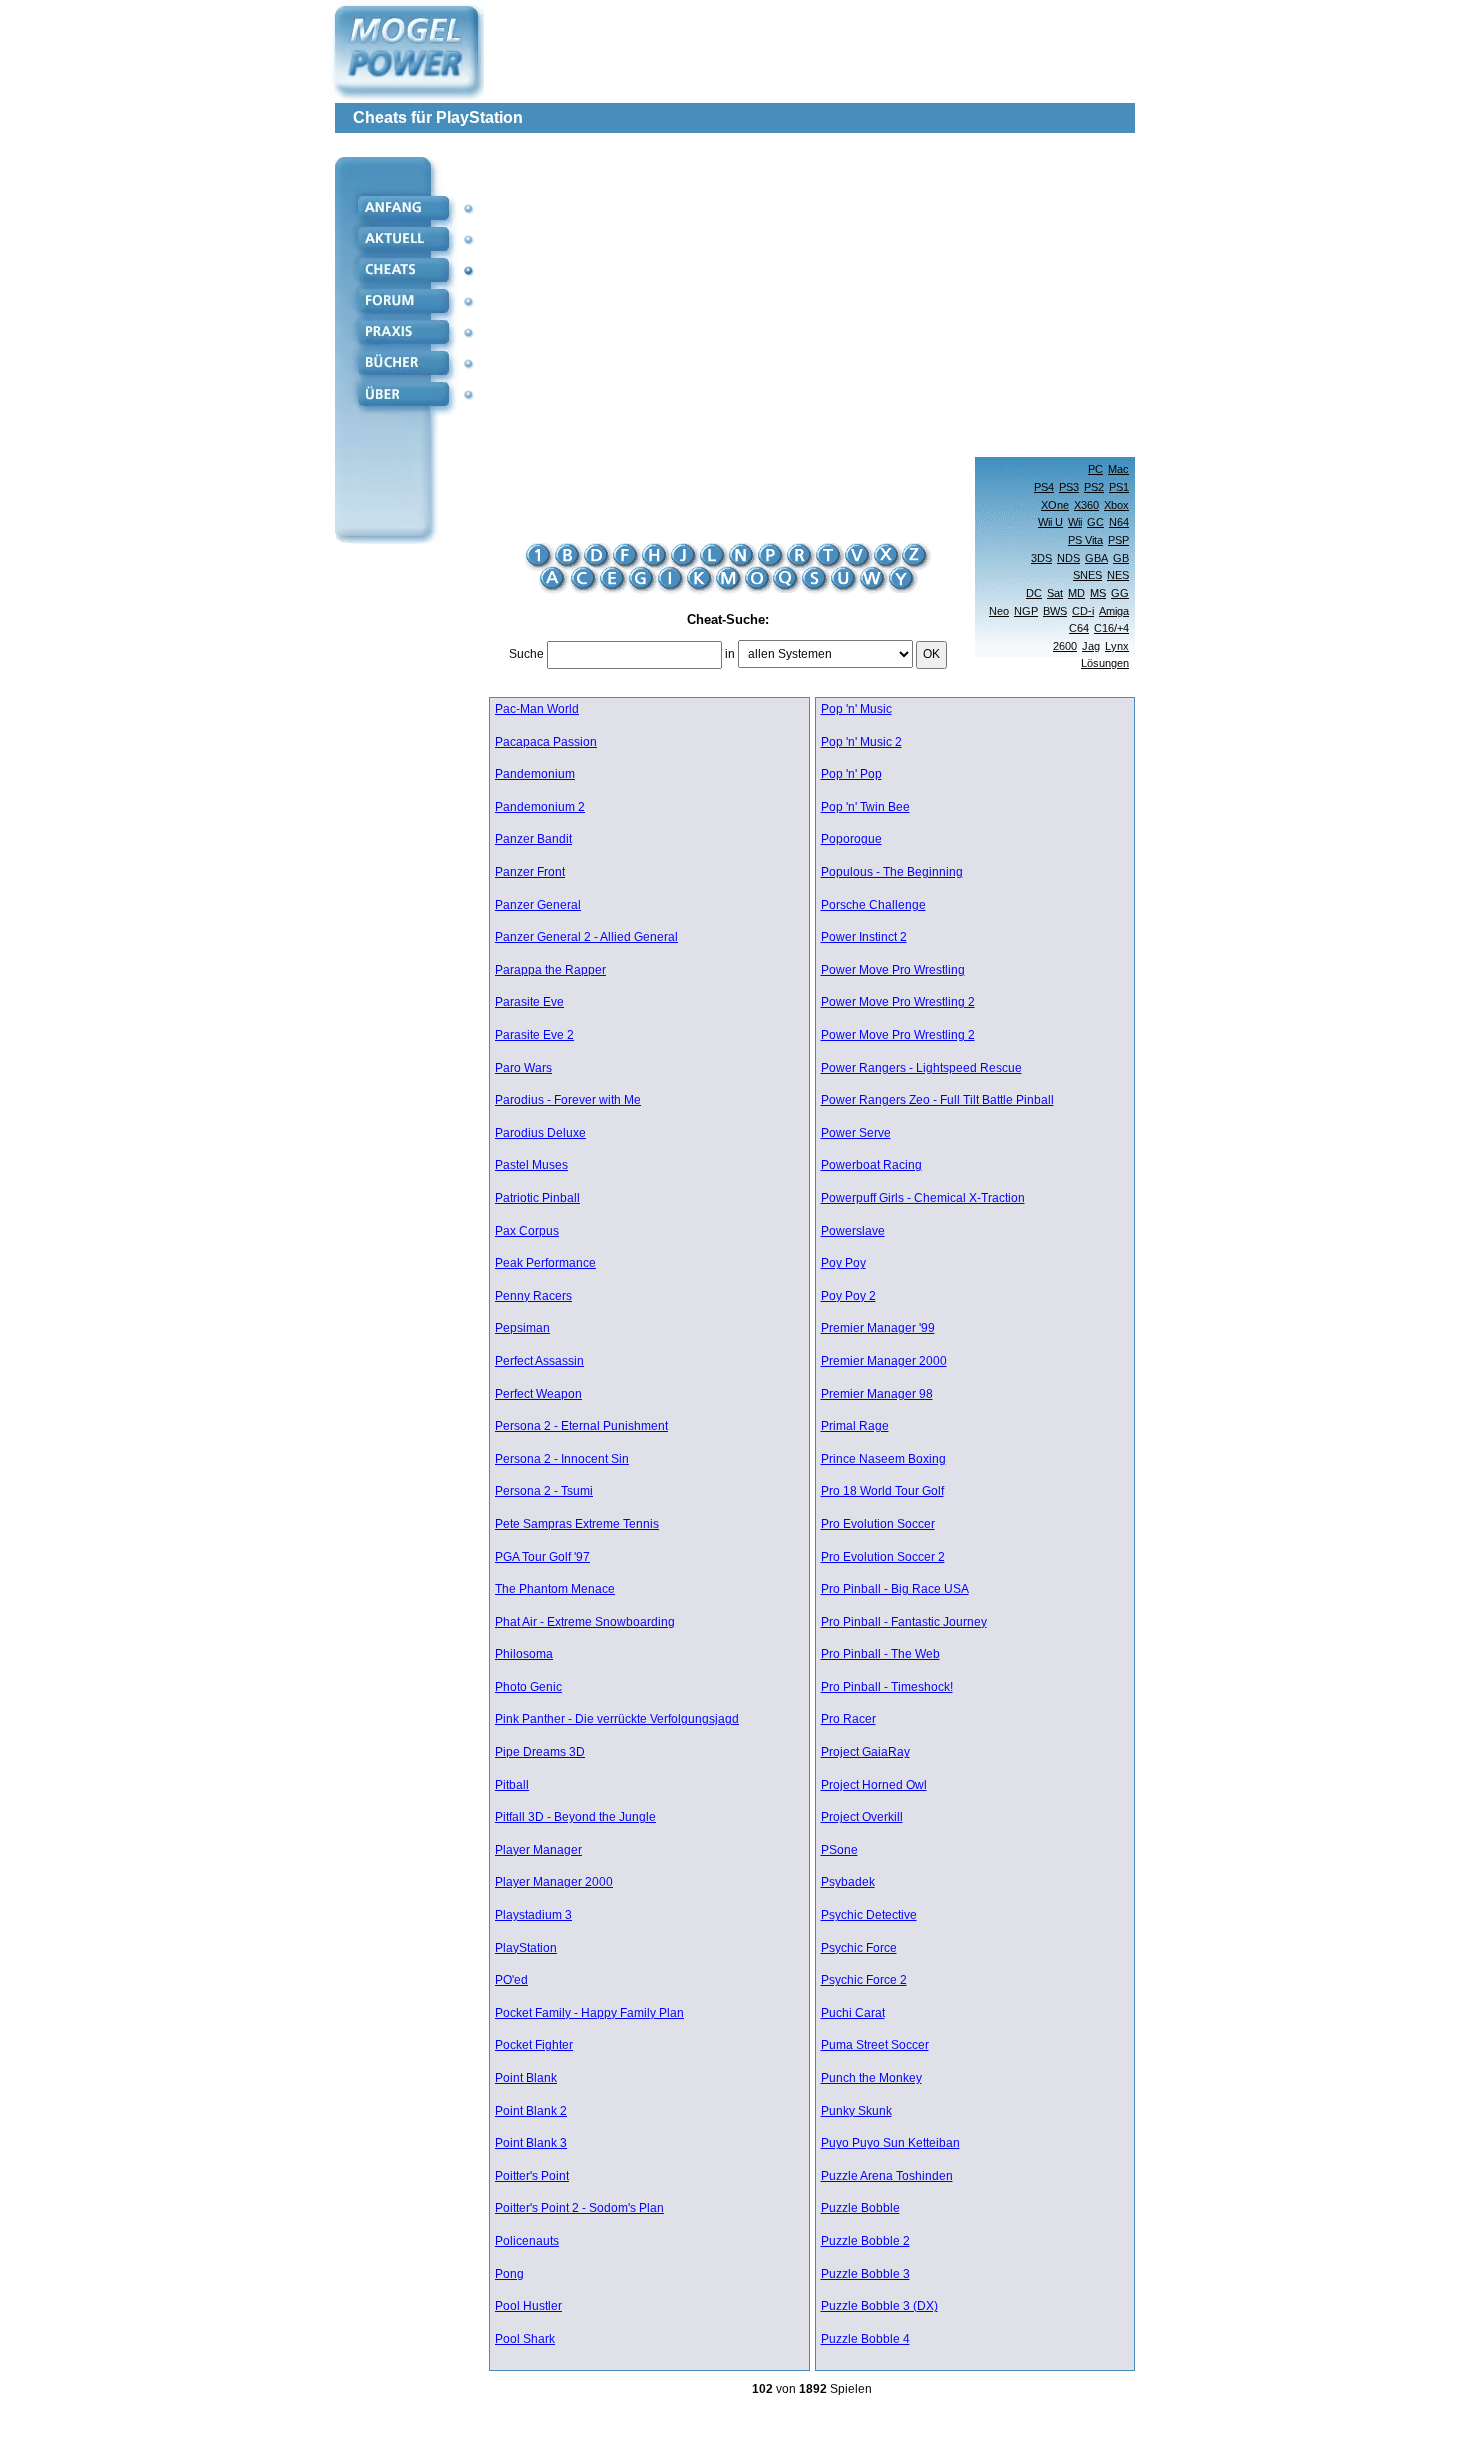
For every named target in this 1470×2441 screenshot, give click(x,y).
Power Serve (856, 1133)
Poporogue (851, 839)
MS (1098, 593)
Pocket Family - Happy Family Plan (589, 2013)
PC (1095, 469)
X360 (1086, 505)
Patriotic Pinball (537, 1198)
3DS (1041, 558)
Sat (1055, 593)
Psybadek (848, 1882)
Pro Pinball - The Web (880, 1654)
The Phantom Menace (555, 1589)
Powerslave (853, 1231)
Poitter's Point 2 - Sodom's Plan (579, 2208)
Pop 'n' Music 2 (861, 742)
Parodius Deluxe (540, 1133)
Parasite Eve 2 (534, 1035)
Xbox (1116, 505)
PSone (839, 1850)
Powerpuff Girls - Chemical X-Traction (923, 1198)
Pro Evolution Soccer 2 (883, 1557)
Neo (999, 611)
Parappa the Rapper (550, 970)
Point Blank (526, 2078)
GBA (1096, 558)
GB (1121, 558)
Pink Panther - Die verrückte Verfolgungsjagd (617, 1719)
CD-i (1083, 611)
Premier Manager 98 (877, 1394)
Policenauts (527, 2241)
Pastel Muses (531, 1165)
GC (1095, 522)
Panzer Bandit (533, 839)
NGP (1026, 611)
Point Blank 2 (531, 2111)
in (730, 654)
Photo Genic (528, 1687)
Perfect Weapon (538, 1394)
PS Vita (1085, 540)
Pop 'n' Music (856, 709)
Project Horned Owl (874, 1785)
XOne (1055, 505)
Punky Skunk (856, 2111)
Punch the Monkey (871, 2078)
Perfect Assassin (539, 1361)
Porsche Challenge (873, 905)
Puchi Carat (853, 2013)
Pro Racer (848, 1719)
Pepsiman (522, 1328)
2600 (1065, 646)
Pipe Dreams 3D (540, 1752)
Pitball (512, 1785)
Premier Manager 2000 (884, 1361)
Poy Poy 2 (848, 1296)
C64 (1079, 628)
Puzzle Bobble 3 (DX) (879, 2306)
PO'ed (511, 1980)
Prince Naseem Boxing (883, 1459)
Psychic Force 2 (864, 1980)
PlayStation (526, 1948)
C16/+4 (1111, 628)
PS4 (1044, 487)
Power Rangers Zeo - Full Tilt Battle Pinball (937, 1100)
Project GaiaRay (865, 1752)
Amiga (1114, 611)
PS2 (1094, 487)
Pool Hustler (528, 2306)
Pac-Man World (537, 709)
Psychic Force (859, 1948)
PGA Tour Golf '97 (542, 1557)
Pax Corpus (527, 1231)
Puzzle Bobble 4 (865, 2339)
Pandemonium (535, 774)
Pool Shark (525, 2339)
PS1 (1119, 487)
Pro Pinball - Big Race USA (895, 1589)
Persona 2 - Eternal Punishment (581, 1426)
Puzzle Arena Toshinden (887, 2176)
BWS (1055, 611)
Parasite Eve (529, 1002)
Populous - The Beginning (892, 872)
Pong (509, 2274)
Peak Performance (545, 1263)
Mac (1118, 469)
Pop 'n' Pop (851, 774)
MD (1076, 593)
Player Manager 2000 (554, 1882)
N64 (1119, 522)
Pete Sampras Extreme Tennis (577, 1524)
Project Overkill (862, 1817)
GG (1120, 593)
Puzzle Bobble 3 (865, 2274)
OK (931, 654)
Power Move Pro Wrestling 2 (898, 1002)
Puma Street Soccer (875, 2045)
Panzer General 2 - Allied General (586, 937)
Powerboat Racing (871, 1165)
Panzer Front (530, 872)
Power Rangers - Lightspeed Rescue (921, 1068)
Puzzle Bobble (860, 2208)
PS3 (1069, 487)
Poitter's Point (532, 2176)
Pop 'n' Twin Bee (865, 807)
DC (1034, 593)
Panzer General (538, 905)
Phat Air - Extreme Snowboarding (585, 1622)
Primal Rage (855, 1426)
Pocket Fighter (534, 2045)
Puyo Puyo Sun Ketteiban (890, 2143)
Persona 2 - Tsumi (544, 1491)
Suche (526, 654)
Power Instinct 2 (864, 937)
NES (1118, 575)
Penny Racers (533, 1296)
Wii (1075, 522)
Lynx (1117, 646)
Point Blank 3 (531, 2143)
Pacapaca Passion (546, 742)
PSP (1118, 540)
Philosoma (524, 1654)
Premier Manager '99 (878, 1328)
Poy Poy (843, 1263)
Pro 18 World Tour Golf (882, 1491)
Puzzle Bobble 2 (865, 2241)
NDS (1068, 558)
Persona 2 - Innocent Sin (562, 1459)
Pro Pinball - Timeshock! (887, 1687)
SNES (1087, 575)
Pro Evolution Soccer (878, 1524)
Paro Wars (523, 1068)
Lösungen (1105, 663)
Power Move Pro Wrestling (893, 970)
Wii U (1050, 522)
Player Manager (538, 1850)
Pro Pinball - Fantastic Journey (904, 1622)
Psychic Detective (869, 1915)
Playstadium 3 (533, 1915)
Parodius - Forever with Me (568, 1100)
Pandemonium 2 (540, 807)
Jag (1091, 646)
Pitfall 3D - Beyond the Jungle (575, 1817)
